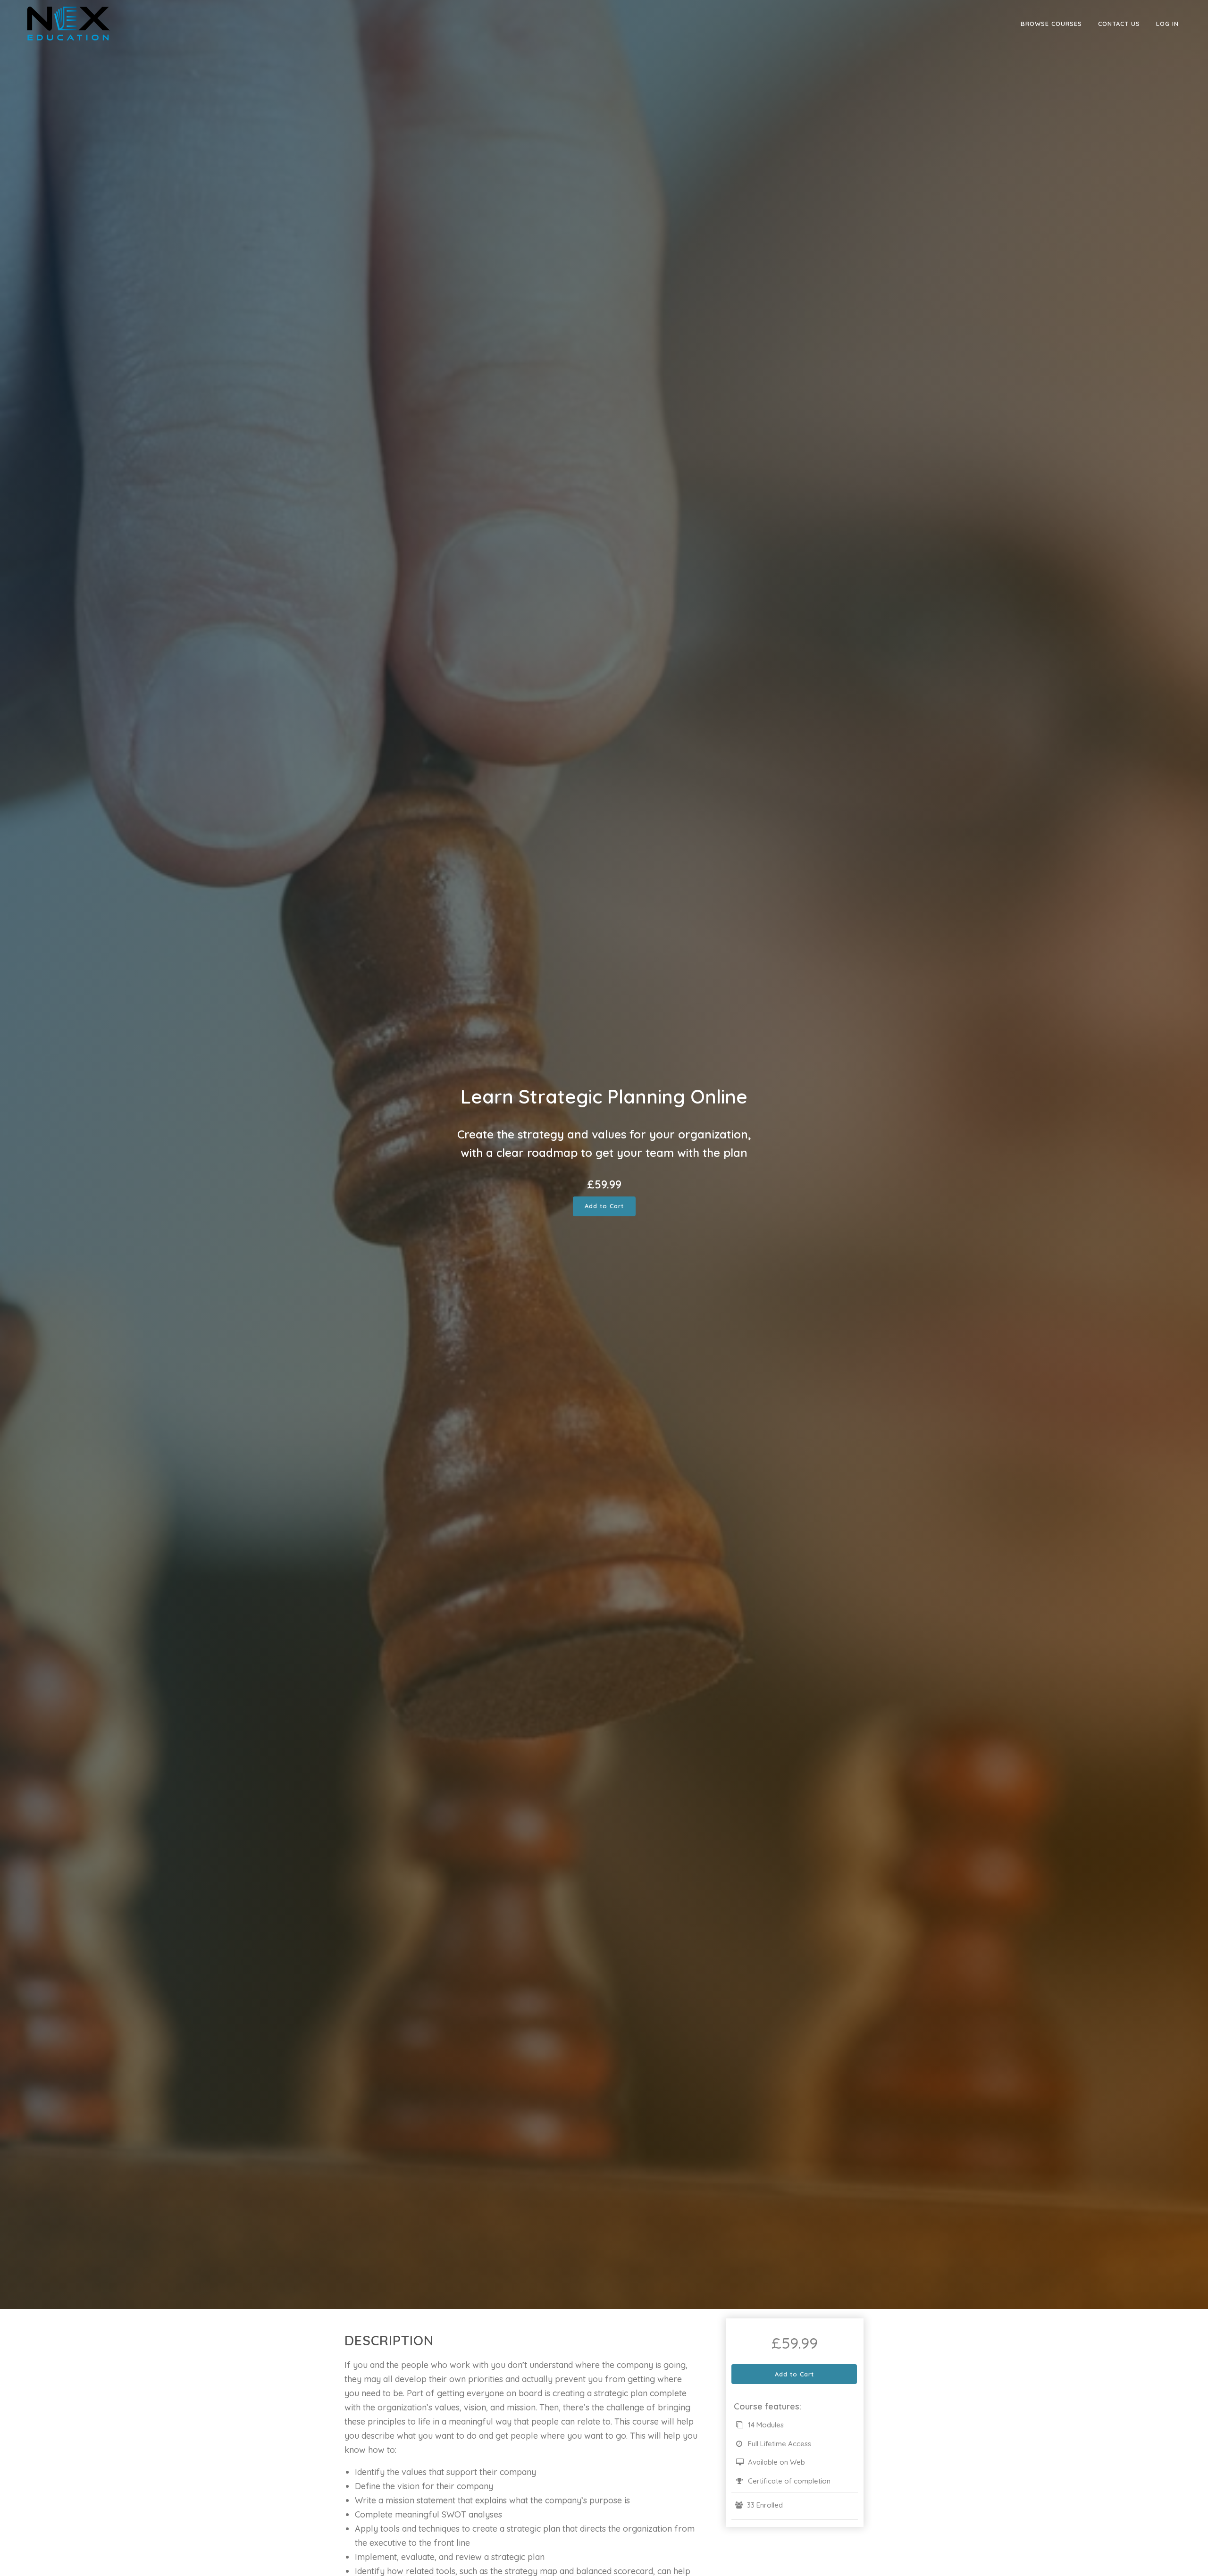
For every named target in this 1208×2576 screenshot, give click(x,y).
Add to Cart (604, 1206)
